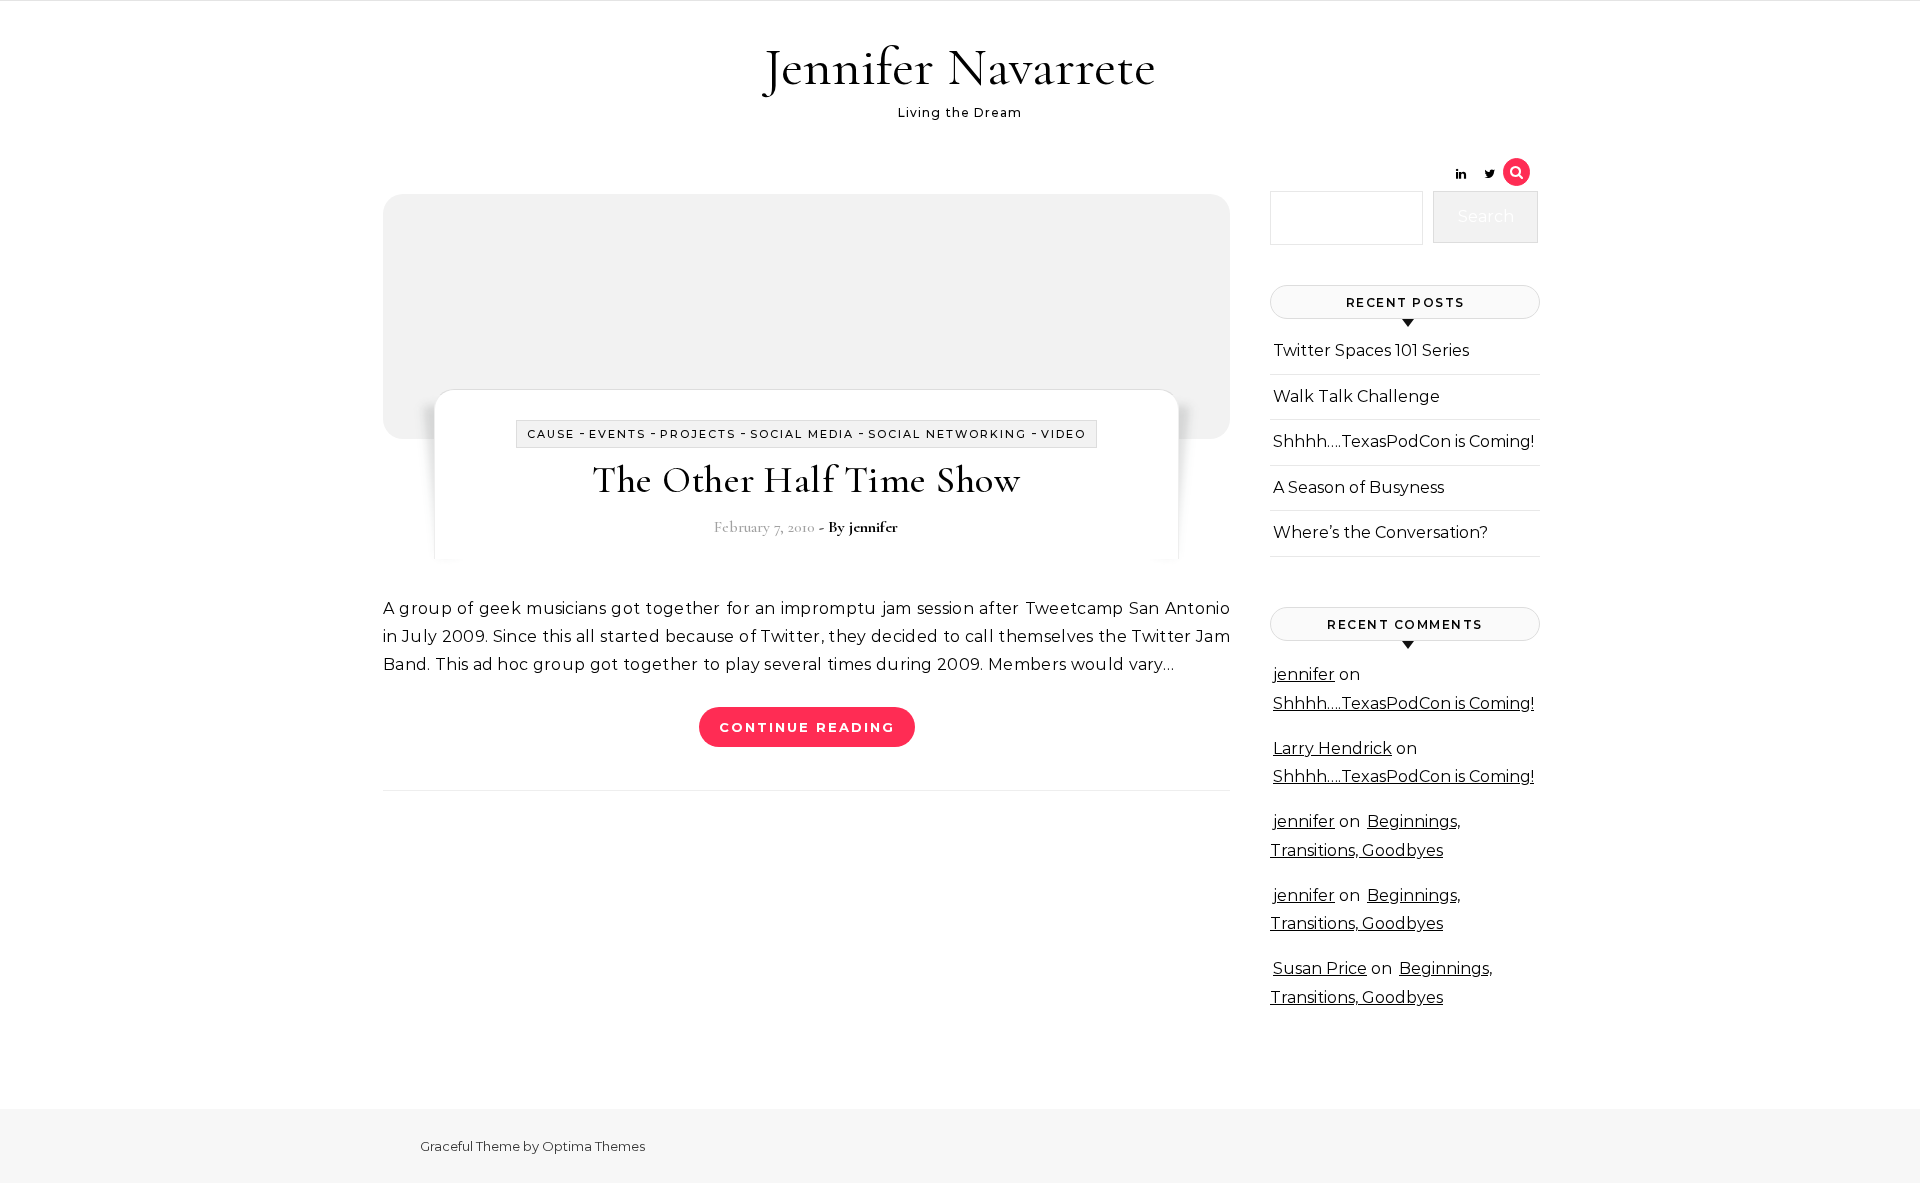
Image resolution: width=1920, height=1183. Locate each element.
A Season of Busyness (1358, 487)
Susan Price (1320, 968)
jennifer (873, 527)
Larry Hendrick (1332, 748)
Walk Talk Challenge (1356, 396)
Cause (551, 434)
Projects (698, 434)
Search (1486, 216)
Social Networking (947, 434)
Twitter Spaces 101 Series (1371, 350)
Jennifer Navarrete (960, 66)
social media (802, 434)
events (617, 434)
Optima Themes (593, 1146)
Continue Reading (807, 727)
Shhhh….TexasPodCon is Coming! (1403, 441)
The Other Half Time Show (806, 480)
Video (1063, 434)
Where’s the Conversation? (1380, 532)
